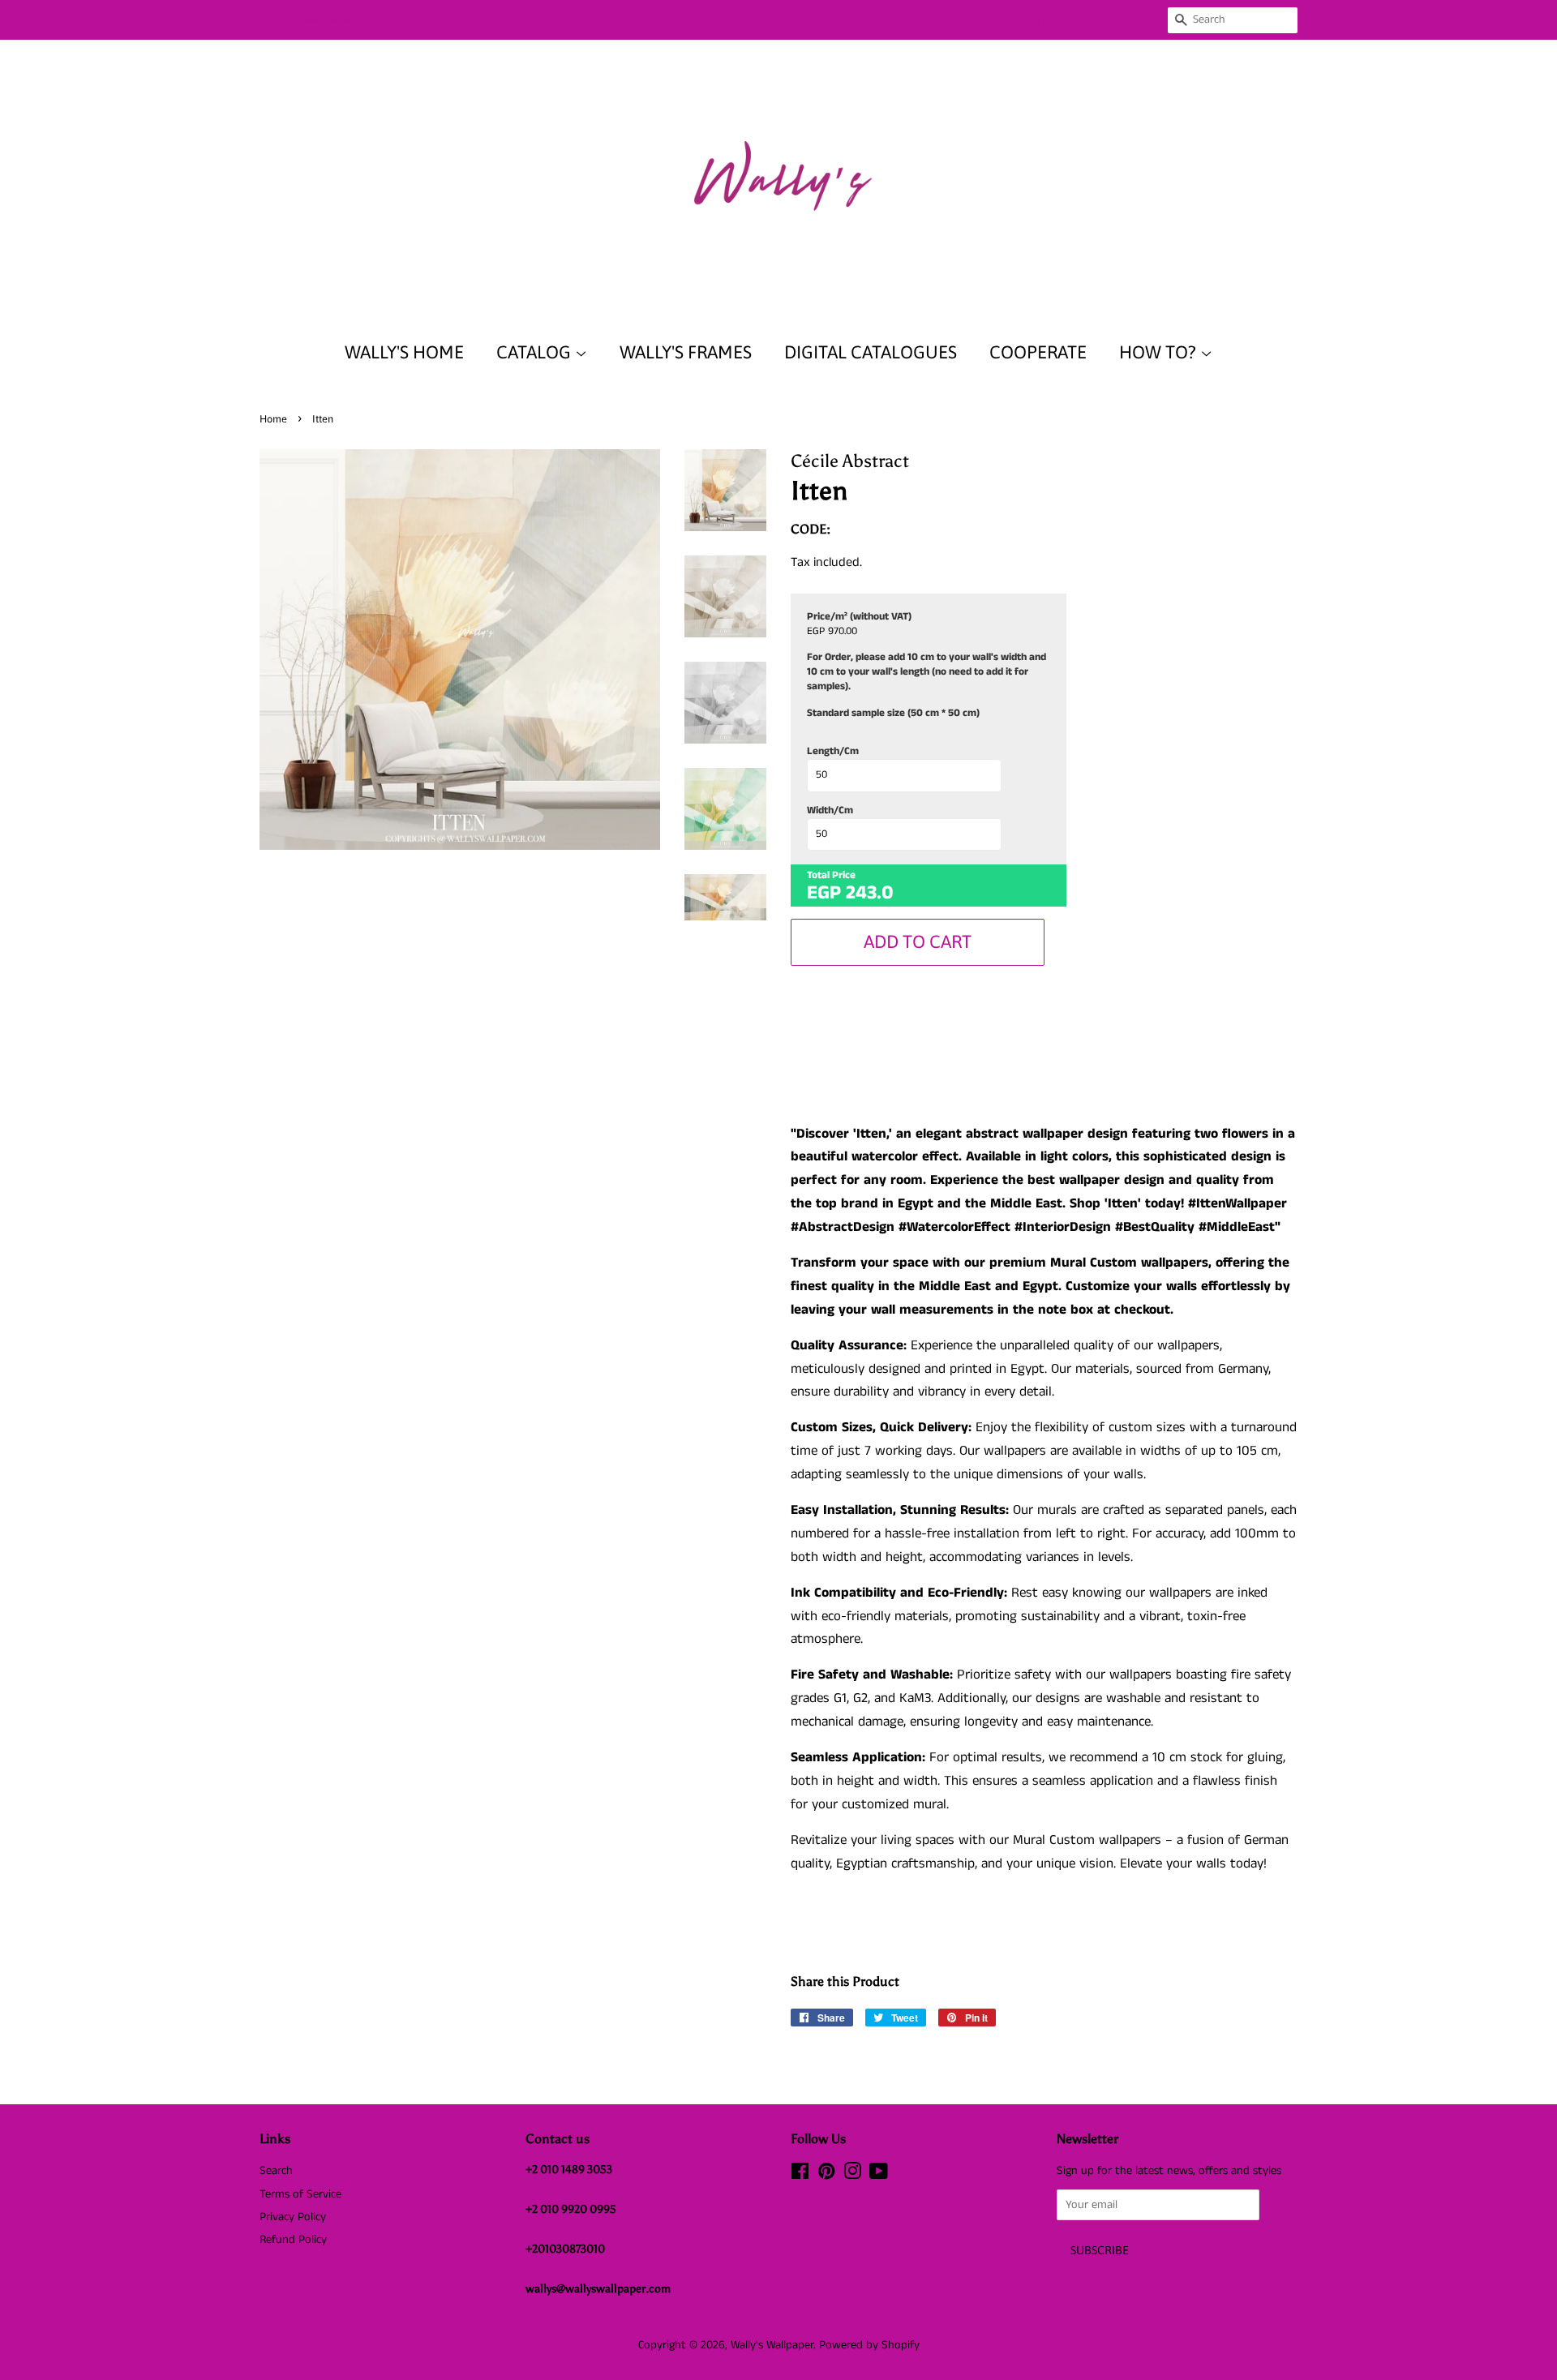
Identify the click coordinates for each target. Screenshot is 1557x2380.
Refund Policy (293, 2240)
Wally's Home (404, 352)
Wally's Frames (686, 352)
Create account (1045, 19)
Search (276, 2171)
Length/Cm (833, 752)
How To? (1160, 352)
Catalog (536, 352)
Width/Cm (830, 811)
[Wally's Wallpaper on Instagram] (852, 2175)
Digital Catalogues (871, 352)
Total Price (831, 876)
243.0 (870, 893)
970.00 (843, 632)
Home (273, 419)
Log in (965, 19)
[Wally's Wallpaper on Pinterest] (826, 2175)
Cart (1138, 19)
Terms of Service (300, 2194)
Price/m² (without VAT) (859, 617)
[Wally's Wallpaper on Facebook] (800, 2175)
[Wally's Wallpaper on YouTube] (879, 2175)
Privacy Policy (293, 2217)
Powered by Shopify (869, 2345)
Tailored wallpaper (307, 19)
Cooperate (1038, 352)
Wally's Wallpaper (772, 2345)
